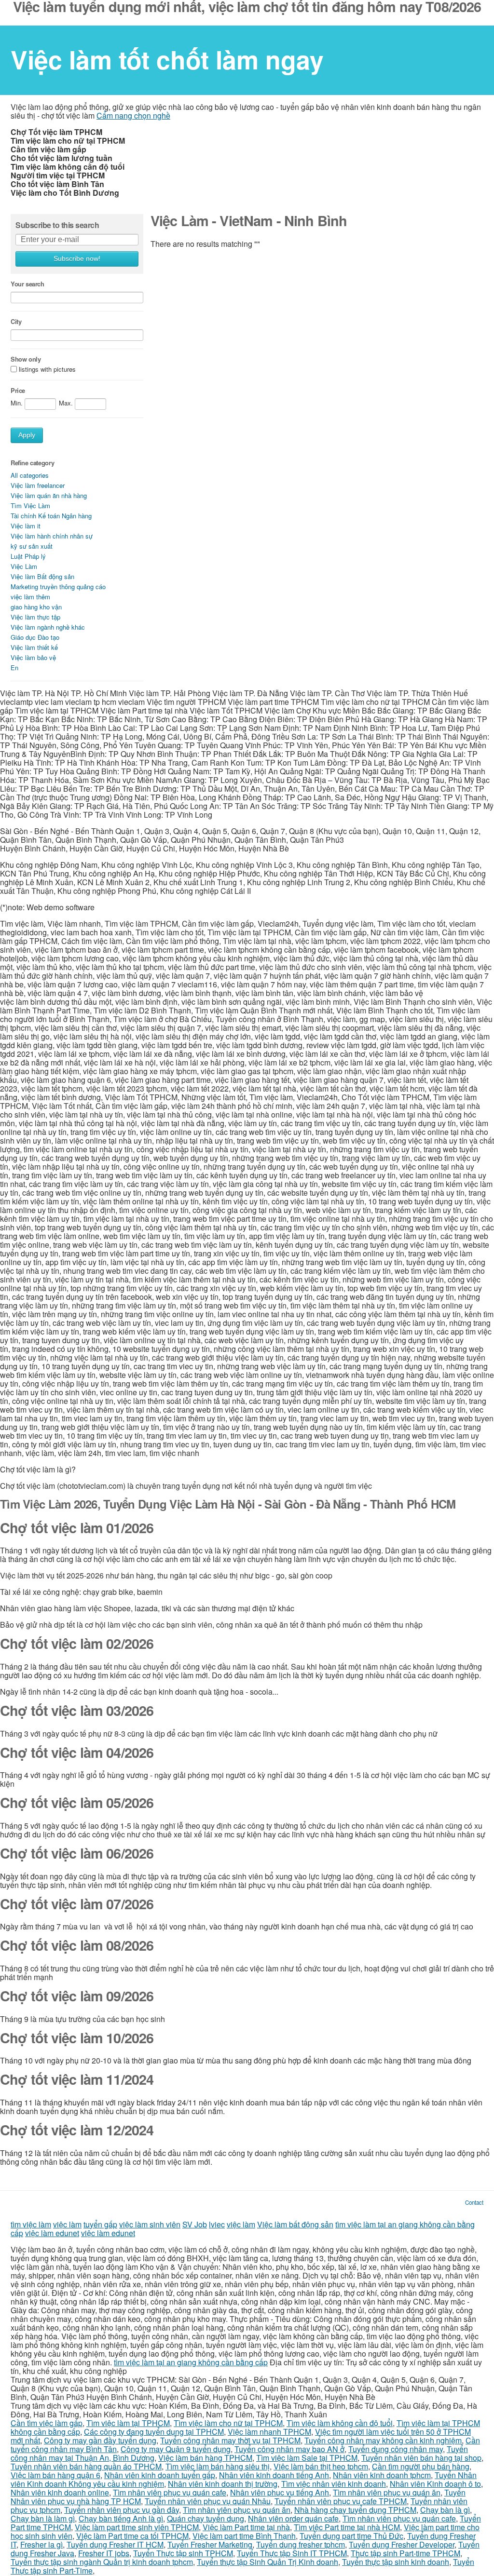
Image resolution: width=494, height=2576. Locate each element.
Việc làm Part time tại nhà (246, 2527)
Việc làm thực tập (35, 617)
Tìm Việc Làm (30, 506)
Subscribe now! (77, 259)
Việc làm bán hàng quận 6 (55, 2475)
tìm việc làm (31, 2224)
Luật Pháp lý (28, 556)
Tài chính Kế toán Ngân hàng (51, 516)
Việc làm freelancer (38, 485)
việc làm (67, 2224)
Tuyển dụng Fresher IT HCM (115, 2544)
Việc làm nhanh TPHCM (269, 2432)
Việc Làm (24, 566)
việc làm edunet (52, 2233)
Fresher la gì (41, 2544)
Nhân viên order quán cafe (293, 2518)
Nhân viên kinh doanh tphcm (382, 2475)
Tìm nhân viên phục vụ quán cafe (170, 2492)
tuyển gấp (100, 2224)
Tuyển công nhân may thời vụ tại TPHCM (230, 2440)
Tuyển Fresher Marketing (210, 2544)
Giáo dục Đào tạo (35, 637)
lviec (217, 2224)
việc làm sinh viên (150, 2224)
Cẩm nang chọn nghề (133, 115)
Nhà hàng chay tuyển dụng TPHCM (355, 2510)
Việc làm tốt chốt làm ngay (167, 59)
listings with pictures (47, 370)
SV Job (195, 2224)
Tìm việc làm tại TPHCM (128, 2423)
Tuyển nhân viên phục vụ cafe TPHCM (341, 2501)
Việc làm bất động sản (295, 2224)
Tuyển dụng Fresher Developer (402, 2544)
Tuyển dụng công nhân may (396, 2449)
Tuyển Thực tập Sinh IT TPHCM (292, 2553)
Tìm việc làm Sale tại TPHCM (307, 2458)
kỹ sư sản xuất (32, 546)
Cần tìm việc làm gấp (47, 2423)
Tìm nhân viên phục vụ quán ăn (387, 2492)
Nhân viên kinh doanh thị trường (223, 2484)
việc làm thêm (30, 597)
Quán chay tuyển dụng (206, 2518)
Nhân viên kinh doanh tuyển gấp (160, 2475)
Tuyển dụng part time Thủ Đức (351, 2536)
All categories (30, 475)
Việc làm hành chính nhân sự (52, 536)
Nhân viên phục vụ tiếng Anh (280, 2492)
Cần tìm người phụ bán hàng (421, 2466)
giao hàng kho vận (36, 607)
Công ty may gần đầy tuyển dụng (100, 2440)
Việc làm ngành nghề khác (48, 627)
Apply (27, 435)
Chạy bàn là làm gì (43, 2518)
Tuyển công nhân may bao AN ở (289, 2449)
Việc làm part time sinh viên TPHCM (137, 2527)
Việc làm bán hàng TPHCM (205, 2458)
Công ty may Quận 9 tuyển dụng (176, 2449)
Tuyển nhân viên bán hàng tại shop (421, 2458)
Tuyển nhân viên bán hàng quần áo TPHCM (86, 2466)
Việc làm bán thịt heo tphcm (321, 2466)
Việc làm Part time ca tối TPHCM (132, 2536)
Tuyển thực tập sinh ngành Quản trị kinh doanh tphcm (102, 2562)
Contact (474, 2202)
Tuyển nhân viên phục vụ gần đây (122, 2510)
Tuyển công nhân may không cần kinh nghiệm (383, 2440)
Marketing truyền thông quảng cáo (58, 587)
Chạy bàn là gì (445, 2510)
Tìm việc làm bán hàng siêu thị (218, 2466)
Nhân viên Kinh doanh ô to (435, 2484)
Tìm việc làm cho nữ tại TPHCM (228, 2423)
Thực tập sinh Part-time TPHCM (405, 2553)
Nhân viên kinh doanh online (60, 2492)
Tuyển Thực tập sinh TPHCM (183, 2553)
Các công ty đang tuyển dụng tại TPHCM (154, 2432)
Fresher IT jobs (104, 2553)
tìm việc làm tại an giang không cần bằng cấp (191, 2362)
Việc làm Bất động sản (42, 576)
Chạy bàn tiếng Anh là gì (121, 2518)
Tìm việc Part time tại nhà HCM (347, 2527)
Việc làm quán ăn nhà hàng (49, 495)
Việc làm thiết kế (34, 647)
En (14, 668)
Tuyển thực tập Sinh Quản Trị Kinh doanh (268, 2562)
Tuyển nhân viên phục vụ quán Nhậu (208, 2501)
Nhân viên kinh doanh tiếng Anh (274, 2475)
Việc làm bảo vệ (33, 657)
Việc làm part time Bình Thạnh (244, 2536)
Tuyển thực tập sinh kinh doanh (396, 2562)
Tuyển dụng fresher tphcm (301, 2544)
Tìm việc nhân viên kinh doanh (334, 2484)
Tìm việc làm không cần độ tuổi (340, 2423)
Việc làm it (26, 526)
